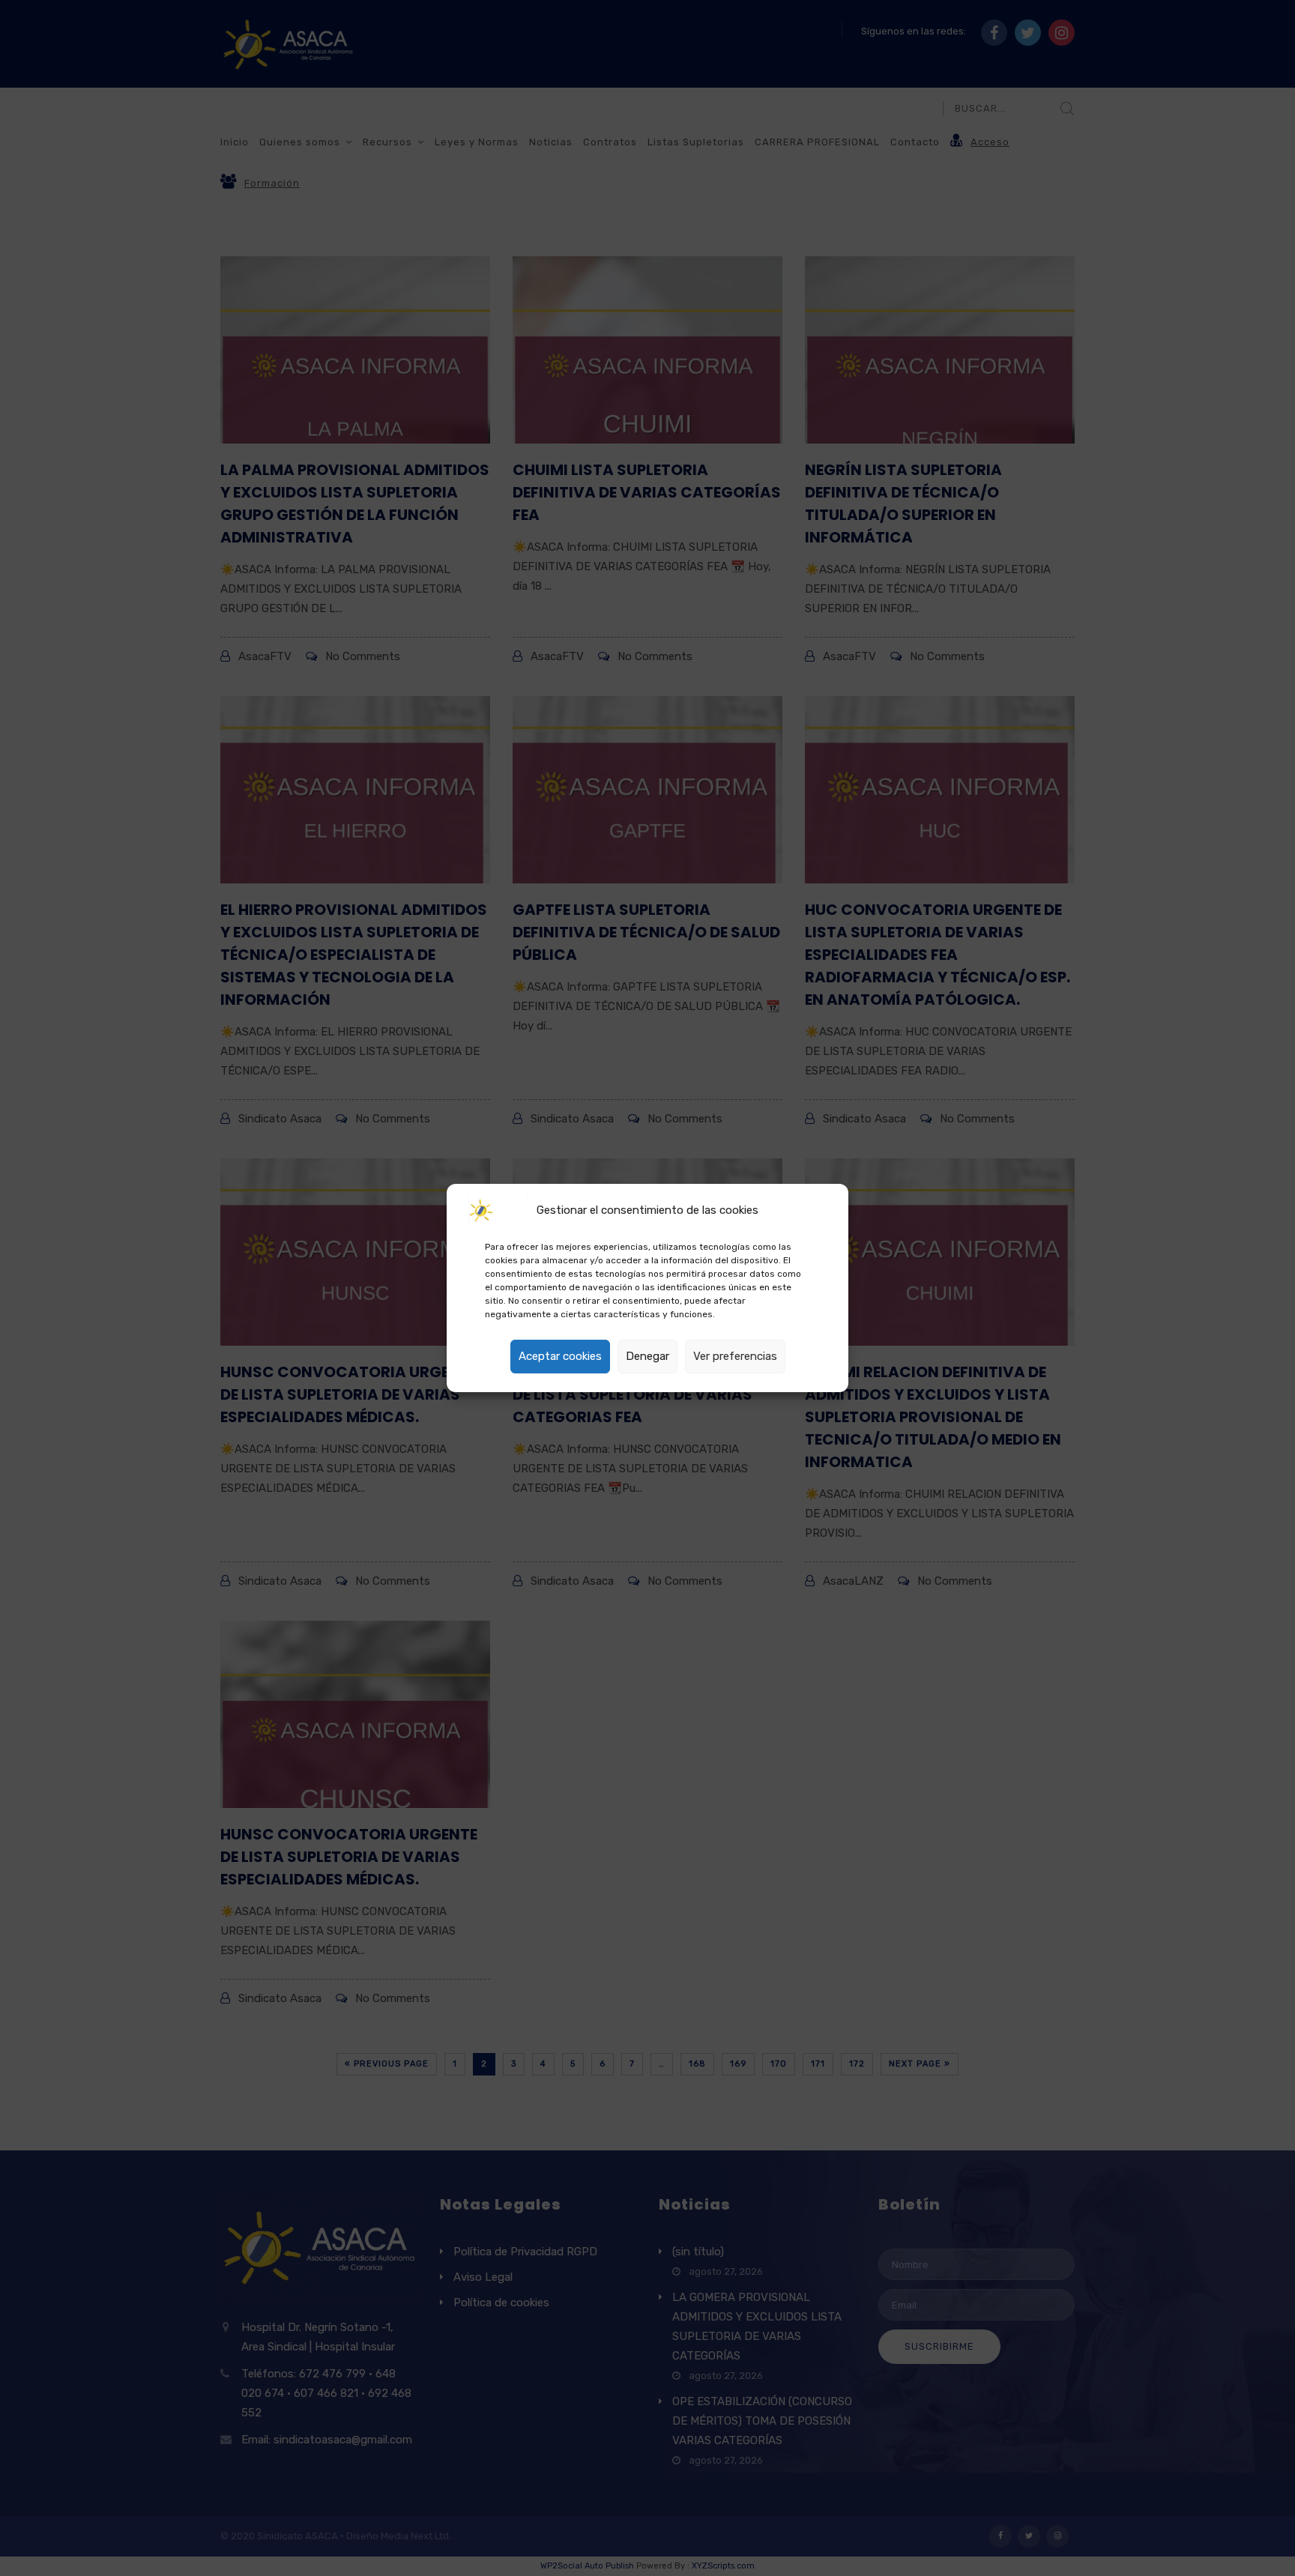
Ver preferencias (735, 1356)
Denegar (647, 1356)
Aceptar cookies (560, 1356)
